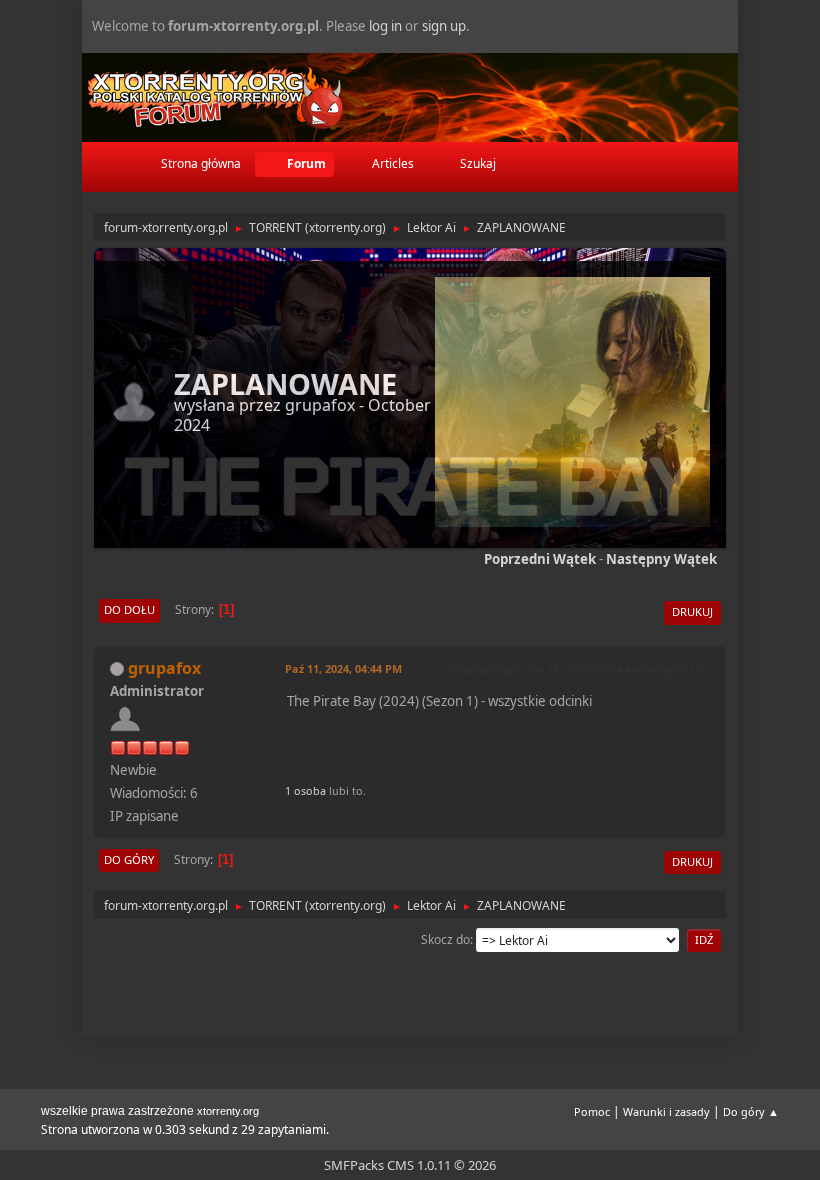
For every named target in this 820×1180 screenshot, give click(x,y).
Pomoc (592, 1111)
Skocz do (445, 939)
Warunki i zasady (666, 1111)
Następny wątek (661, 559)
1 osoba (305, 790)
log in (385, 26)
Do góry (129, 859)
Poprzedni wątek (540, 559)
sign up (444, 26)
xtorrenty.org (228, 1111)
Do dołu (129, 609)
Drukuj (692, 611)
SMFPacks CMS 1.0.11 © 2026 (410, 1165)
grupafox (320, 405)
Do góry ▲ (751, 1111)
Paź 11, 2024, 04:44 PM (343, 668)
